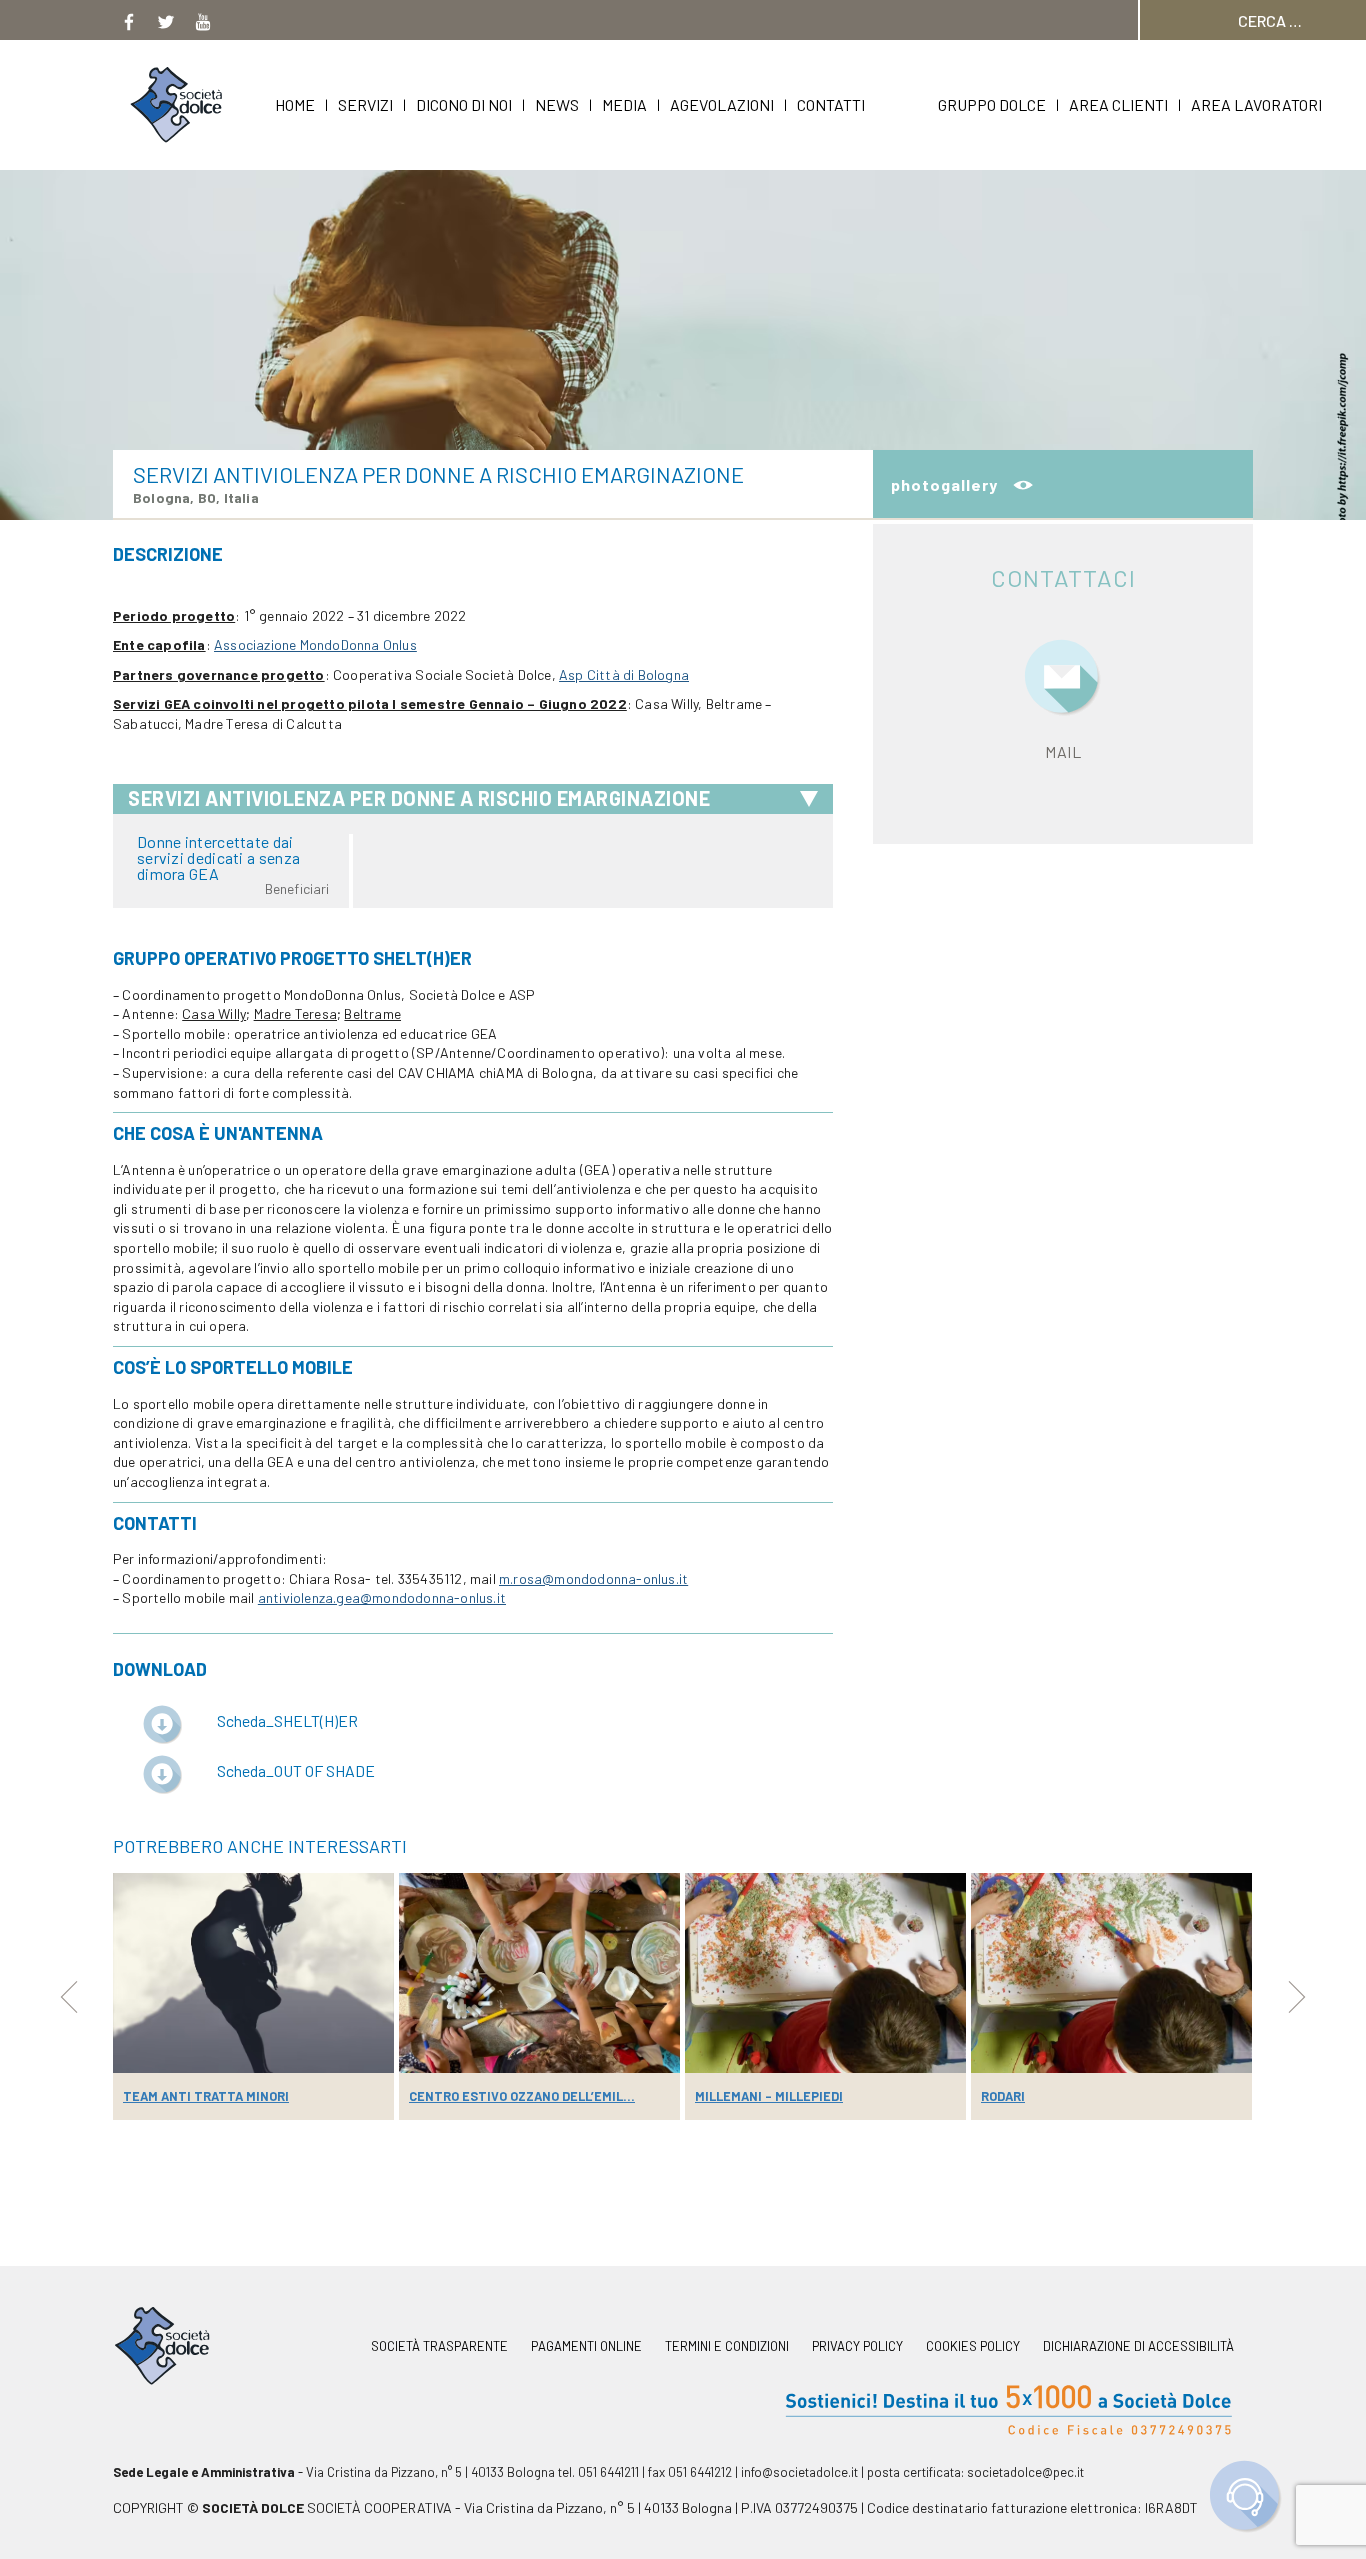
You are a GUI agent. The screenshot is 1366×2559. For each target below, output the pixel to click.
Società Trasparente (439, 2346)
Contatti (831, 104)
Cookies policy (973, 2346)
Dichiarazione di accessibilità (1138, 2346)
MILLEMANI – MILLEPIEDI (769, 2096)
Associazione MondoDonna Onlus (315, 644)
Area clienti (1118, 104)
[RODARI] (1111, 1973)
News (557, 104)
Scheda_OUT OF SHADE (296, 1770)
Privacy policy (857, 2346)
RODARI (1003, 2096)
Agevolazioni (722, 104)
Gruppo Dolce (992, 104)
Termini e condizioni (727, 2346)
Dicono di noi (464, 104)
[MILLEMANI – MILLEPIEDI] (825, 1973)
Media (624, 104)
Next (1297, 1997)
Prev (69, 1997)
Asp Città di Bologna (624, 674)
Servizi (365, 104)
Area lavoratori (1256, 104)
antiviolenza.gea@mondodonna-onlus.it (382, 1597)
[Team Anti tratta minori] (253, 1973)
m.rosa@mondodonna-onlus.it (593, 1578)
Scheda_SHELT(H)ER (287, 1720)
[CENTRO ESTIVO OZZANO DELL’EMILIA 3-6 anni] (539, 1973)
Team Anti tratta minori (206, 2096)
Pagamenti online (586, 2346)
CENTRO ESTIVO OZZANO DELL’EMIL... (522, 2096)
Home (295, 104)
